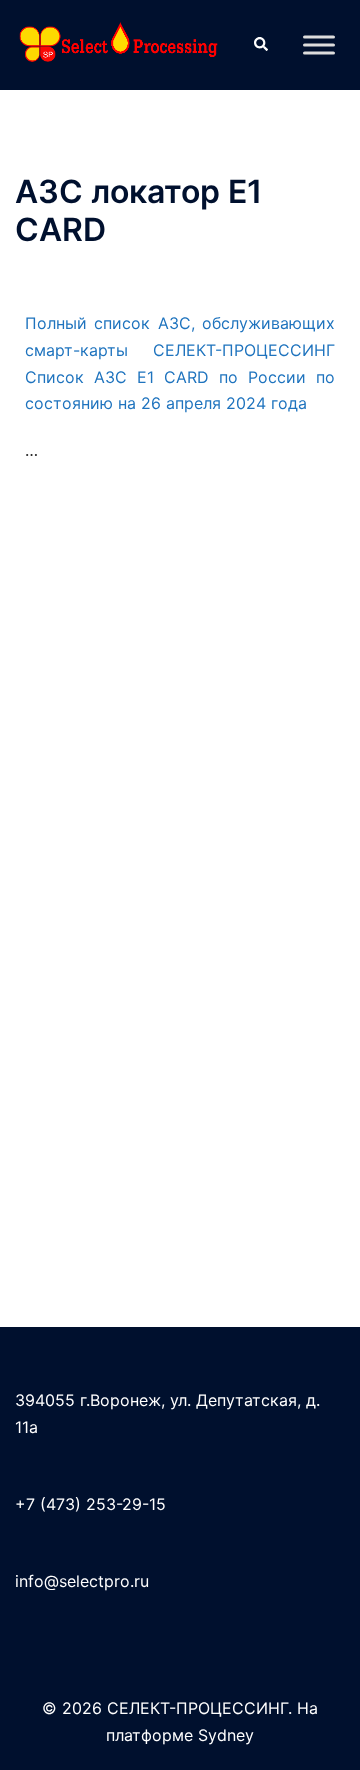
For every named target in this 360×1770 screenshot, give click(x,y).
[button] (260, 45)
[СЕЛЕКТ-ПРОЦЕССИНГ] (118, 43)
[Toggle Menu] (319, 44)
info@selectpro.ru (82, 1581)
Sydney (226, 1735)
